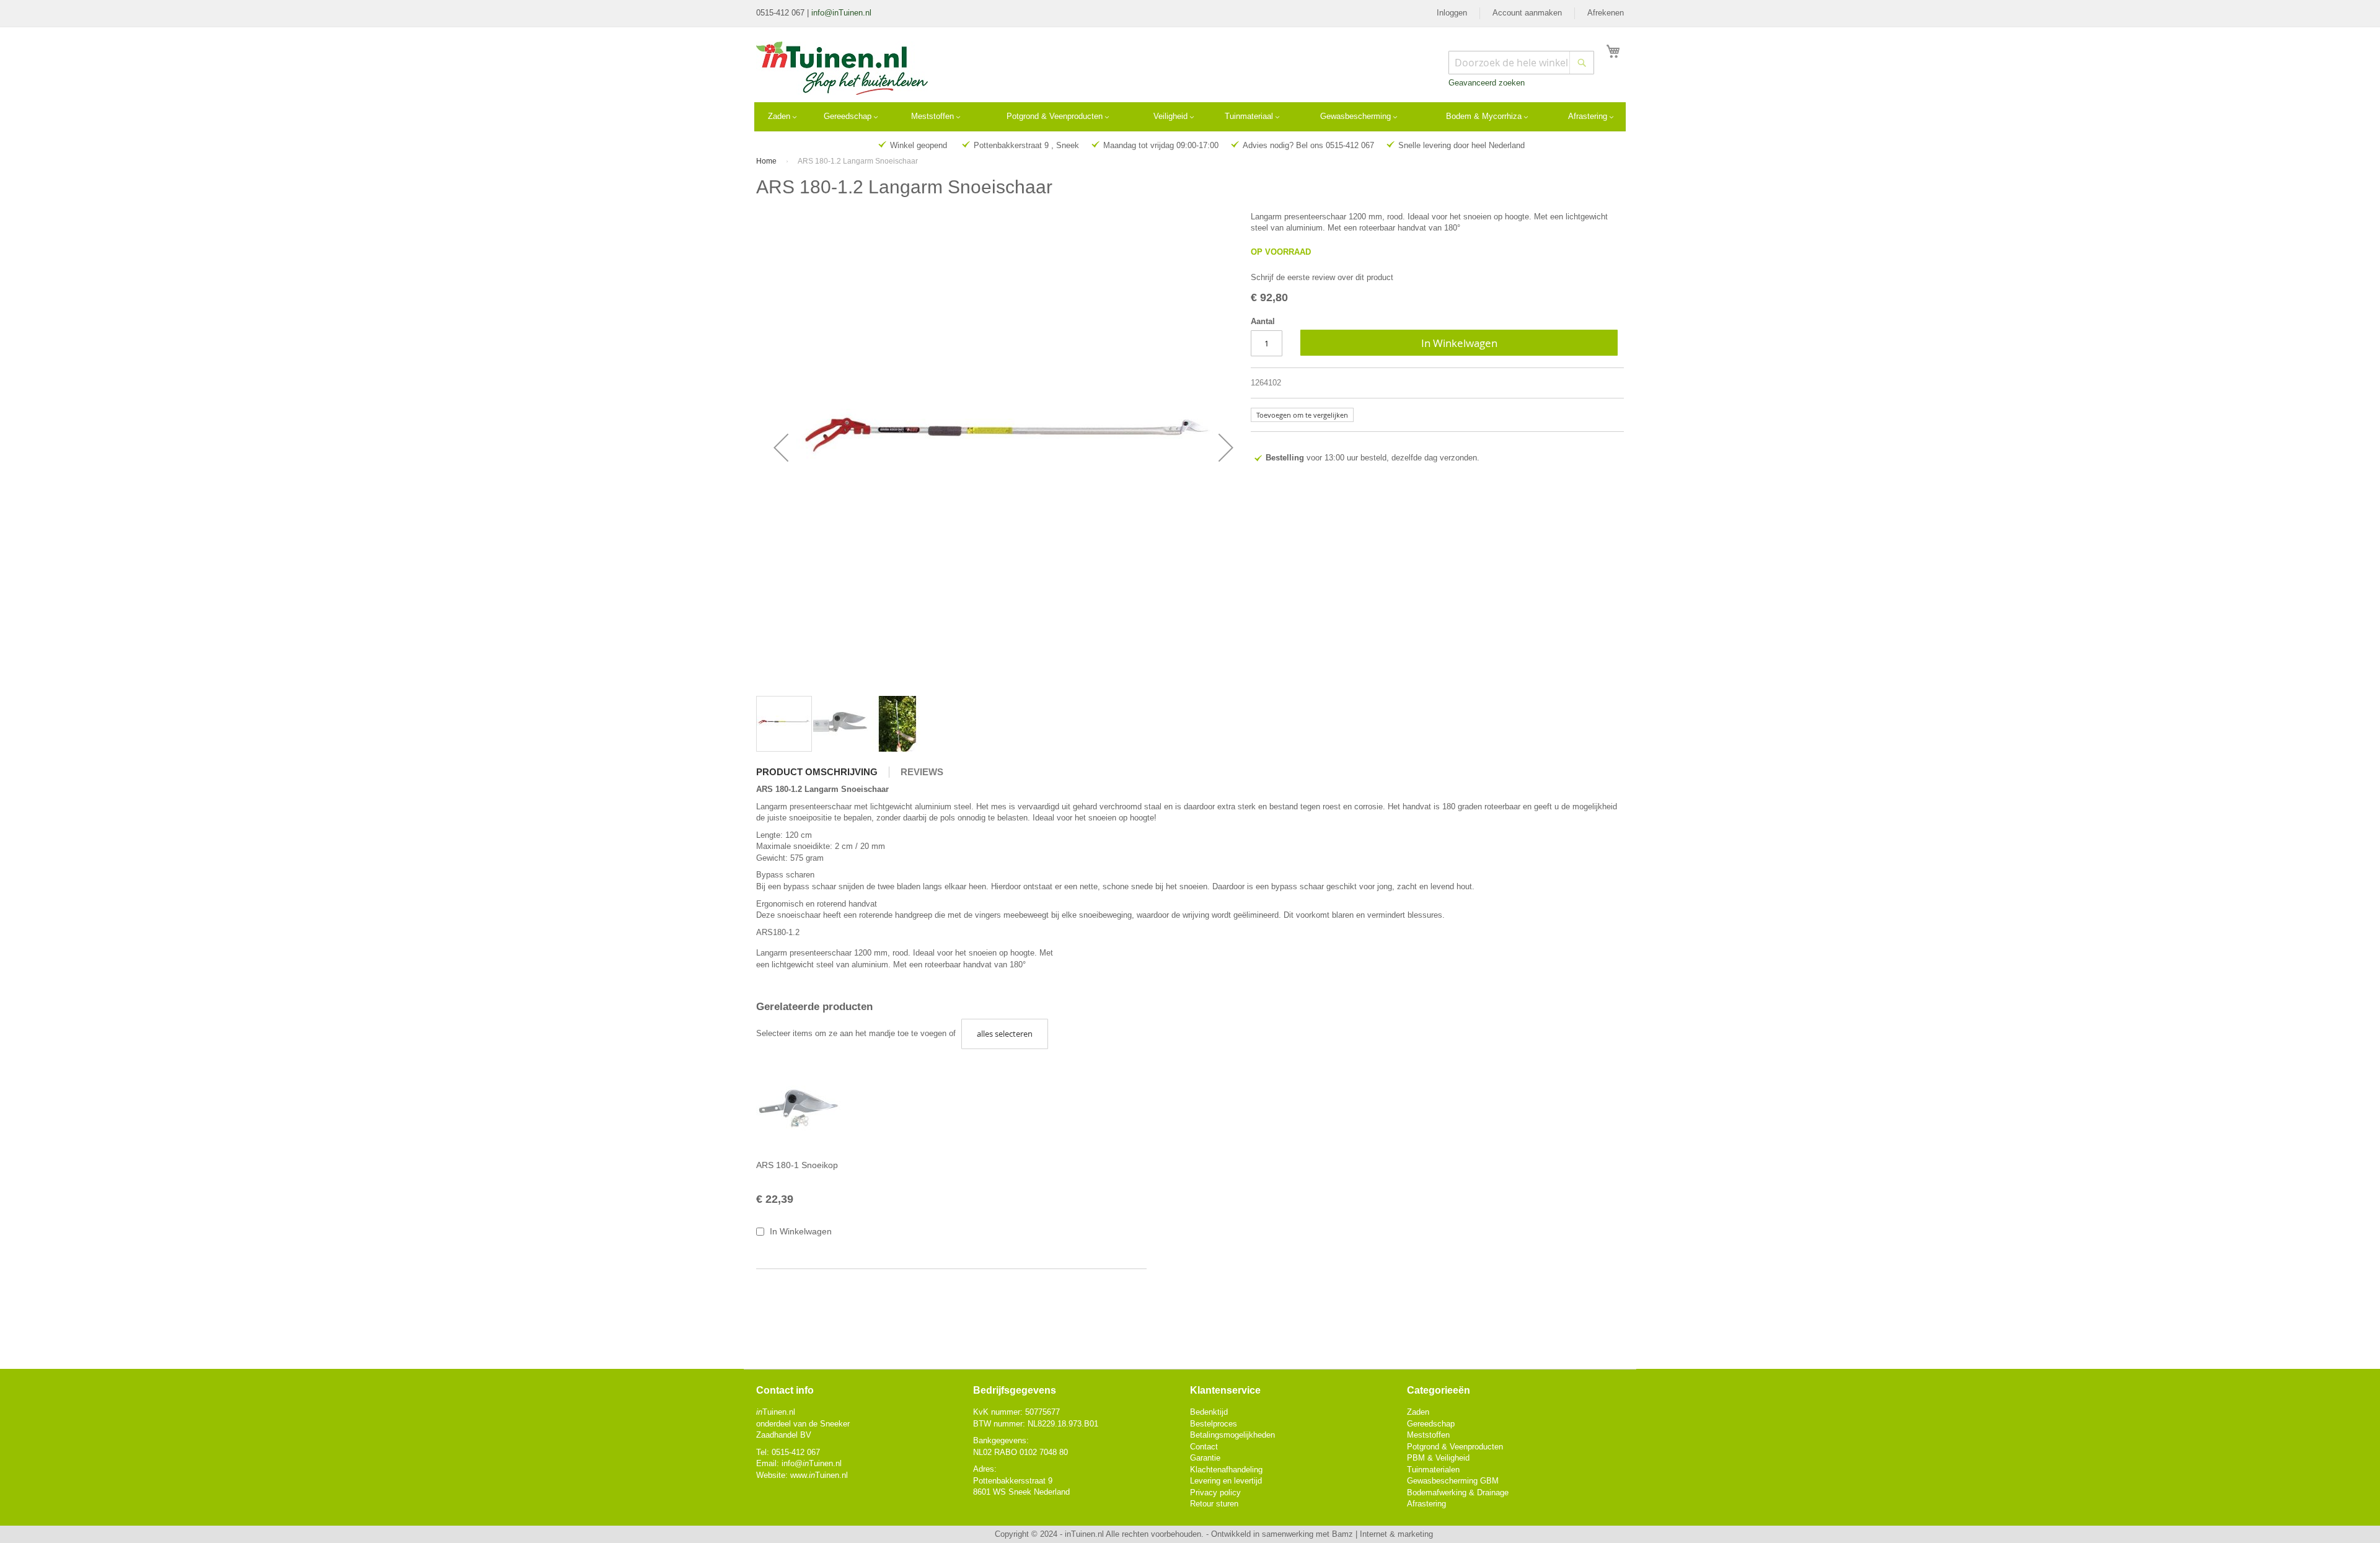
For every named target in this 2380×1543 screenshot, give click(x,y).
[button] (781, 447)
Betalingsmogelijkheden (1232, 1435)
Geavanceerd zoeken (1487, 83)
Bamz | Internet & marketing (1382, 1534)
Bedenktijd (1209, 1412)
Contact (1204, 1447)
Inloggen (1452, 13)
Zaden (1418, 1412)
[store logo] (842, 68)
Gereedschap (1431, 1424)
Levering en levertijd (1226, 1481)
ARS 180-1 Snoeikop (797, 1165)
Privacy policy (1215, 1492)
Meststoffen (1428, 1435)
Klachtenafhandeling (1226, 1470)
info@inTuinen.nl (841, 13)
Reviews (922, 772)
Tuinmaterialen (1433, 1470)
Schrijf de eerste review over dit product (1322, 277)
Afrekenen (1606, 13)
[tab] (823, 772)
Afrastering (1426, 1504)
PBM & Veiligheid (1438, 1458)
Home (766, 161)
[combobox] (1521, 63)
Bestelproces (1214, 1424)
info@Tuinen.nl (812, 1463)
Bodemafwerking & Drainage (1458, 1492)
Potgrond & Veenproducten (1455, 1447)
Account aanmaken (1527, 13)
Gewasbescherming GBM (1453, 1481)
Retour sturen (1214, 1504)
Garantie (1205, 1458)
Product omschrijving (817, 772)
